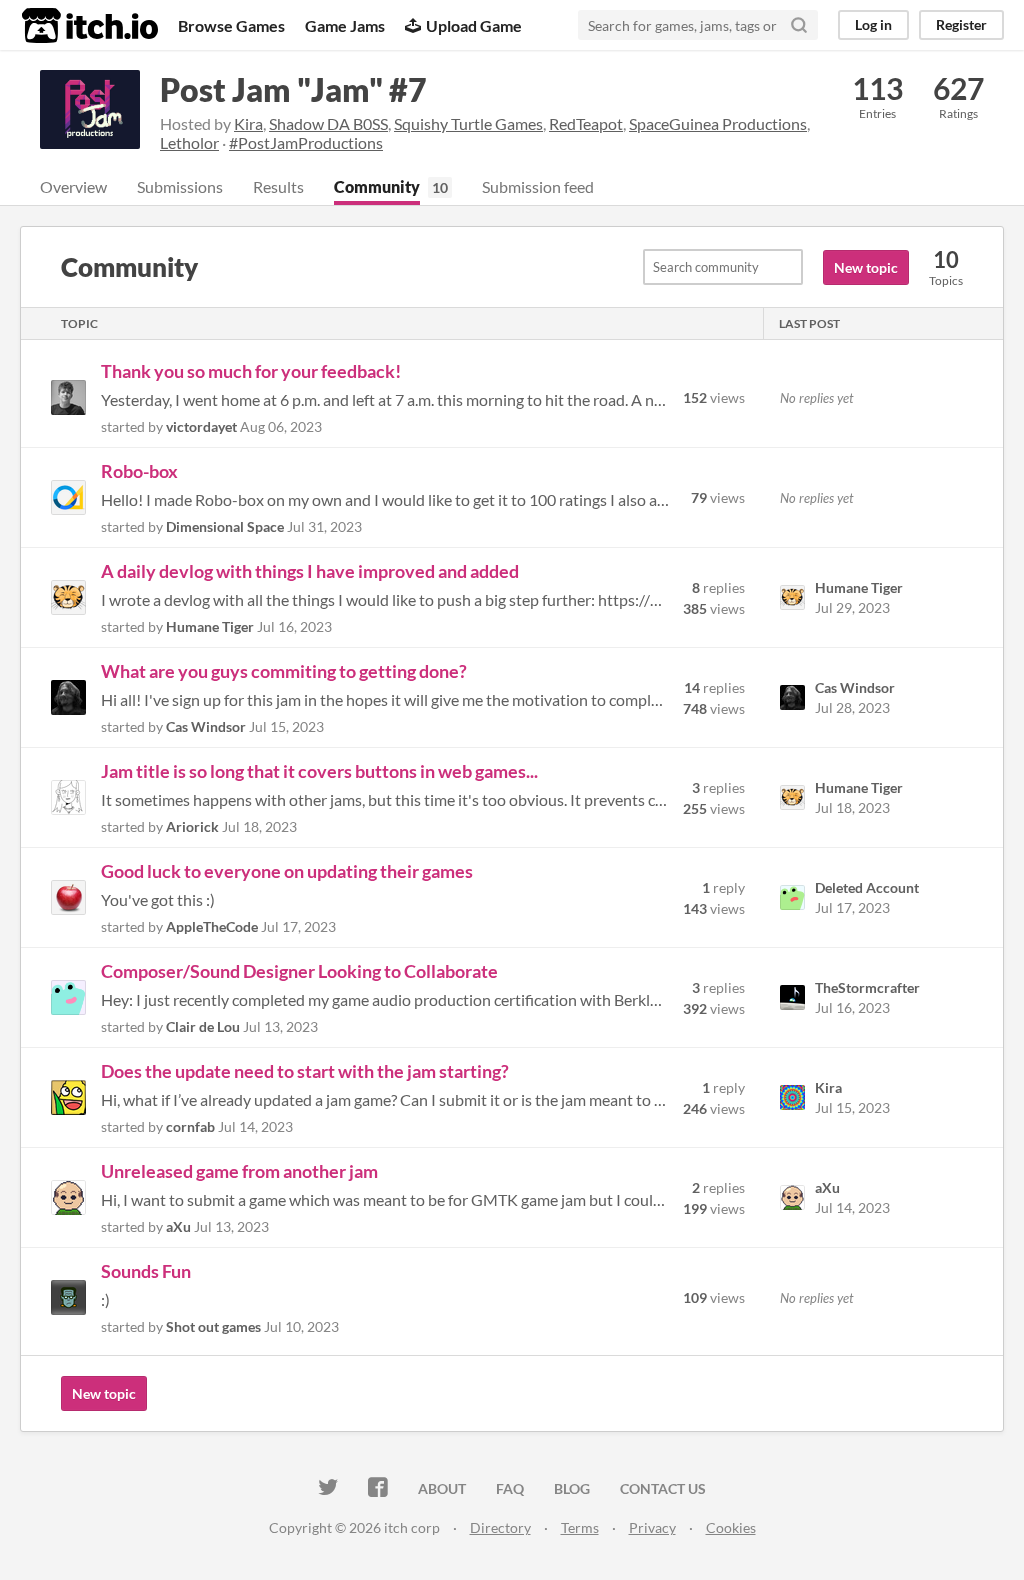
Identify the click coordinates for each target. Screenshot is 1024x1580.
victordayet (201, 426)
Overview (73, 186)
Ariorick (192, 826)
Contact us (663, 1488)
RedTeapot (586, 123)
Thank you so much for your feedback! (251, 371)
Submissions (180, 186)
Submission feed (538, 186)
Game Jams (345, 25)
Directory (500, 1527)
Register (961, 24)
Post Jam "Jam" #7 (293, 89)
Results (278, 186)
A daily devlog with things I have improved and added (310, 571)
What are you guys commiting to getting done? (284, 671)
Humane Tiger (210, 626)
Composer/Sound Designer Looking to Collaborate (299, 971)
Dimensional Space (225, 526)
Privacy (652, 1527)
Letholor (189, 142)
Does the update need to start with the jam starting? (305, 1071)
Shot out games (213, 1326)
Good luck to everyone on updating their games (287, 871)
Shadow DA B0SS (328, 123)
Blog (572, 1488)
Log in (873, 24)
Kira (248, 123)
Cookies (731, 1527)
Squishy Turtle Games (468, 123)
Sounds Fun (146, 1271)
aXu (178, 1226)
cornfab (190, 1126)
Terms (580, 1527)
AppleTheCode (212, 926)
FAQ (510, 1488)
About (442, 1488)
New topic (866, 267)
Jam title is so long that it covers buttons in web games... (319, 771)
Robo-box (139, 471)
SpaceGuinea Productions (718, 123)
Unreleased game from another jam (239, 1171)
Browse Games (231, 25)
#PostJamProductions (306, 142)
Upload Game (474, 25)
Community (377, 186)
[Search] (799, 25)
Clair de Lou (203, 1026)
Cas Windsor (206, 726)
